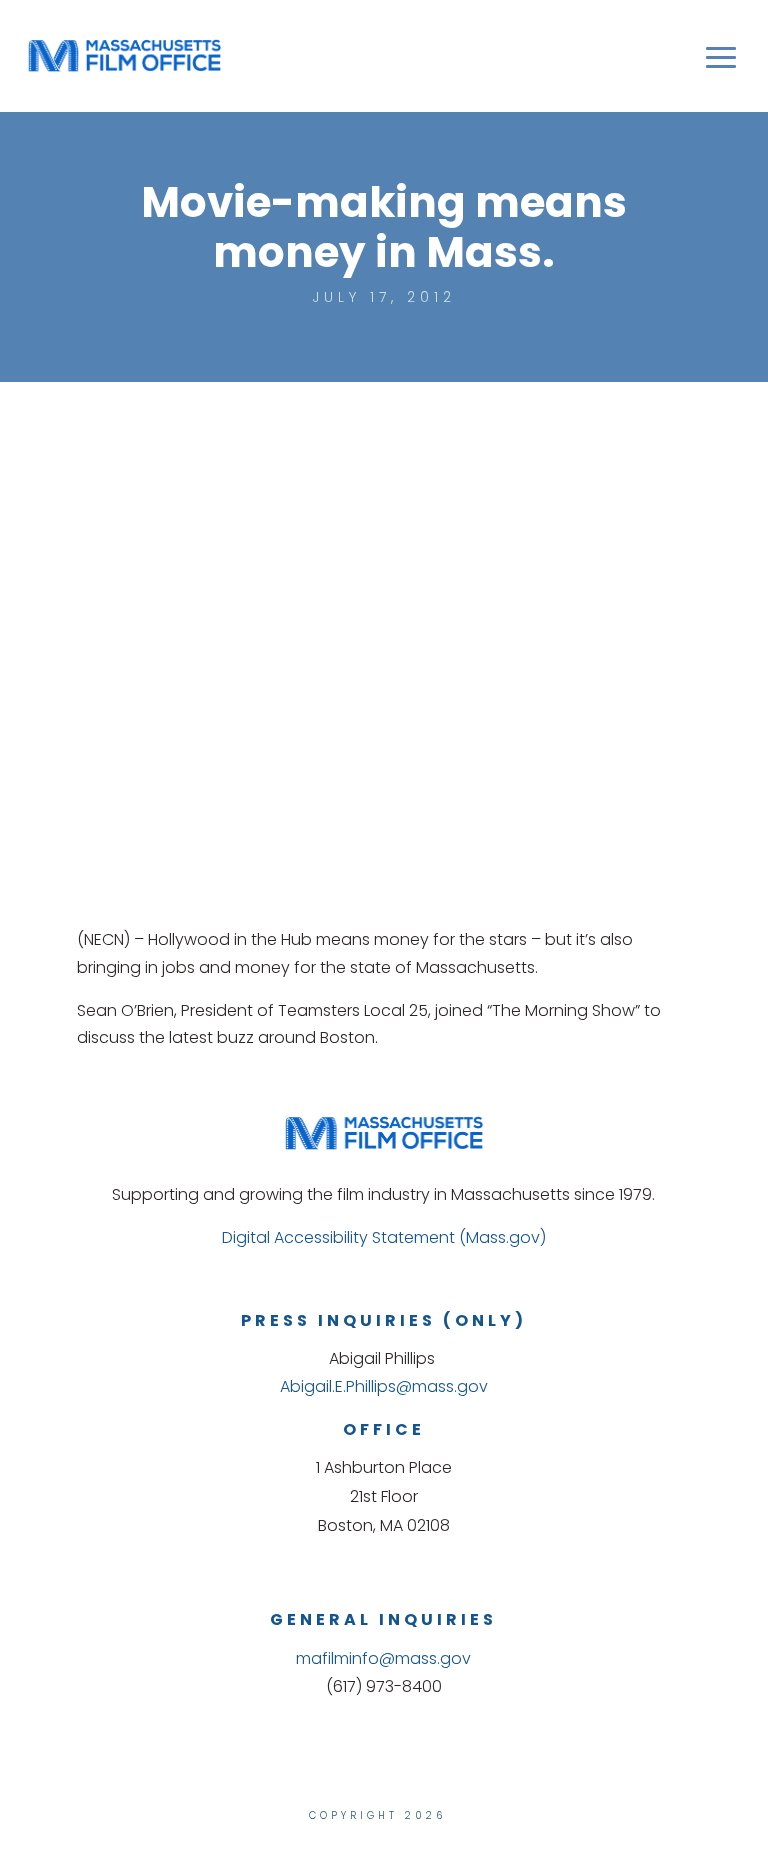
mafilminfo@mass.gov (383, 1658)
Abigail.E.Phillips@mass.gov (384, 1386)
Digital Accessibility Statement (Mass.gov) (384, 1237)
